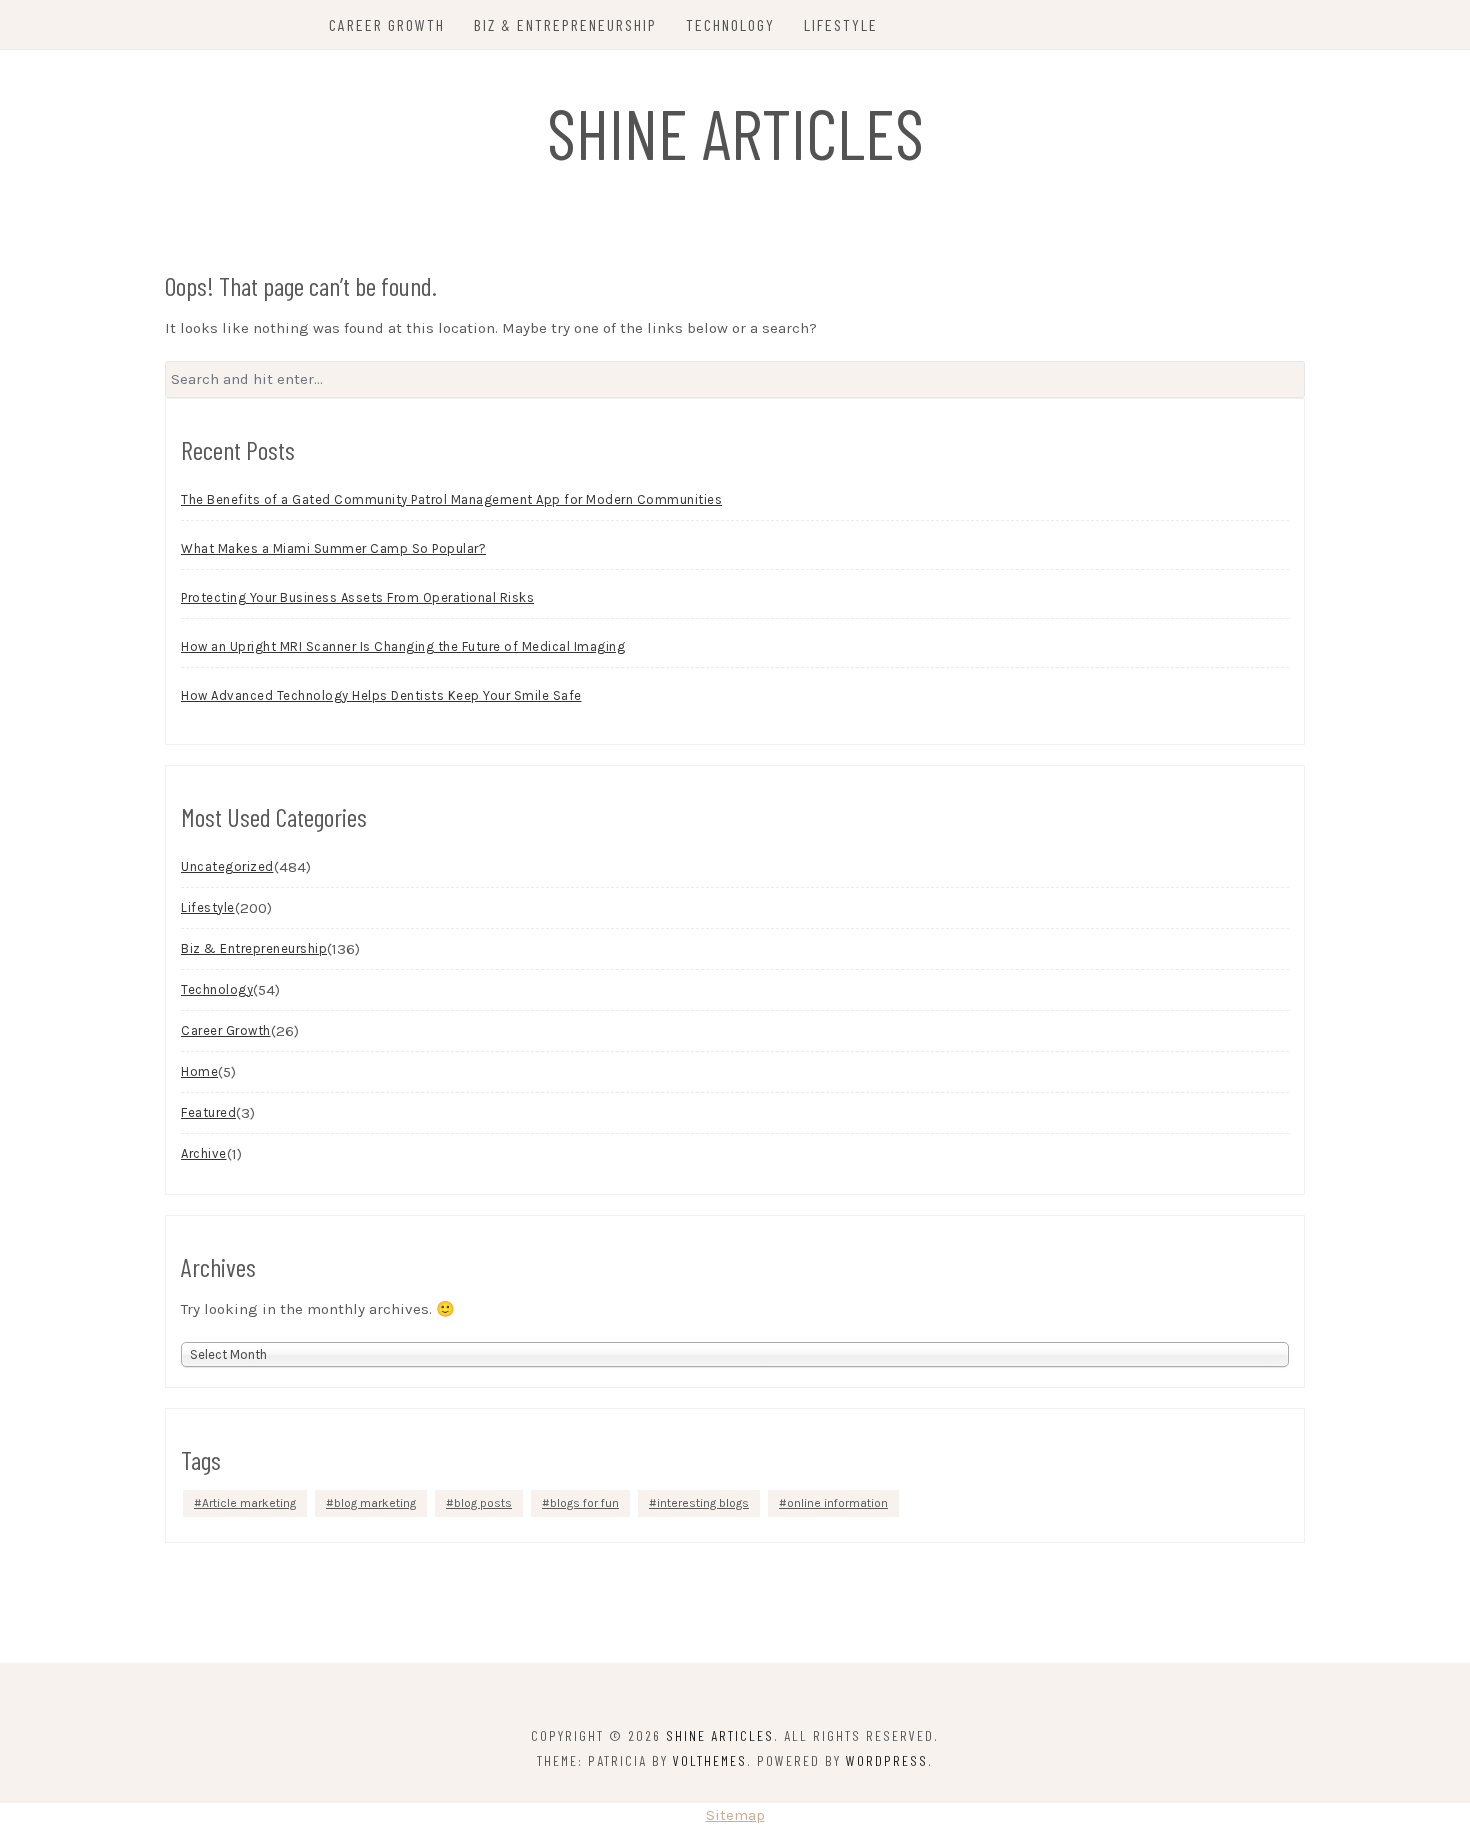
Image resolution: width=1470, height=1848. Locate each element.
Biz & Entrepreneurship (565, 24)
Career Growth (387, 24)
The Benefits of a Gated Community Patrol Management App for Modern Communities (451, 499)
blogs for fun (584, 1503)
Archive (204, 1153)
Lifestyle (841, 24)
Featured (208, 1112)
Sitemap (735, 1815)
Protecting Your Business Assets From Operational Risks (357, 597)
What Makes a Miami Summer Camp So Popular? (333, 548)
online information (837, 1503)
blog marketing (375, 1503)
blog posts (483, 1503)
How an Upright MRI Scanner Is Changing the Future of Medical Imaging (403, 646)
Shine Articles (735, 132)
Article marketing (249, 1503)
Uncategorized (227, 866)
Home (199, 1071)
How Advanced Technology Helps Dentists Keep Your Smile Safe (381, 695)
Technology (730, 24)
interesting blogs (703, 1503)
